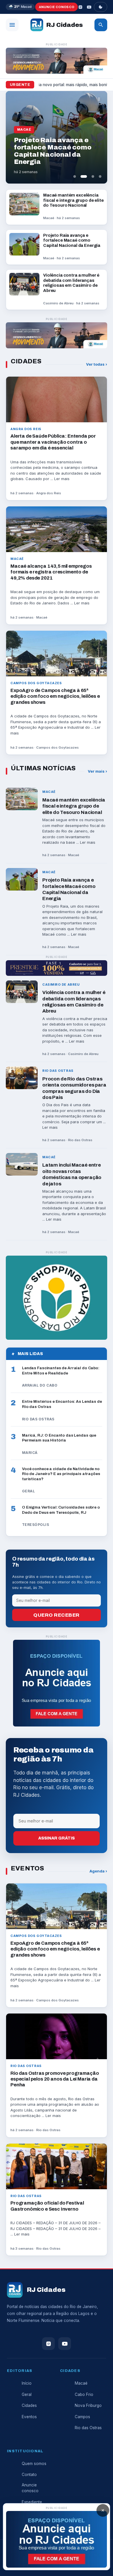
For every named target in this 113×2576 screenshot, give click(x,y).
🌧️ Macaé (20, 7)
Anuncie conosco (57, 7)
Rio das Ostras (88, 2428)
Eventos (29, 2417)
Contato (29, 2475)
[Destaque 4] (100, 176)
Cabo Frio (84, 2394)
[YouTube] (89, 7)
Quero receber (57, 1615)
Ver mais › (97, 771)
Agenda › (98, 1871)
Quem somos (34, 2464)
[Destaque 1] (75, 176)
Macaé (81, 2383)
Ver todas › (97, 364)
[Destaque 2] (82, 176)
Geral (27, 2394)
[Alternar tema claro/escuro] (101, 7)
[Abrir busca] (101, 25)
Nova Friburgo (88, 2405)
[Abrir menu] (12, 25)
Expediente (32, 2502)
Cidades (29, 2405)
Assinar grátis (57, 1838)
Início (27, 2383)
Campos (82, 2417)
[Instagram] (80, 7)
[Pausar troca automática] (99, 99)
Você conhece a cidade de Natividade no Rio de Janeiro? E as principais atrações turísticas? (61, 1474)
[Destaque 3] (91, 176)
